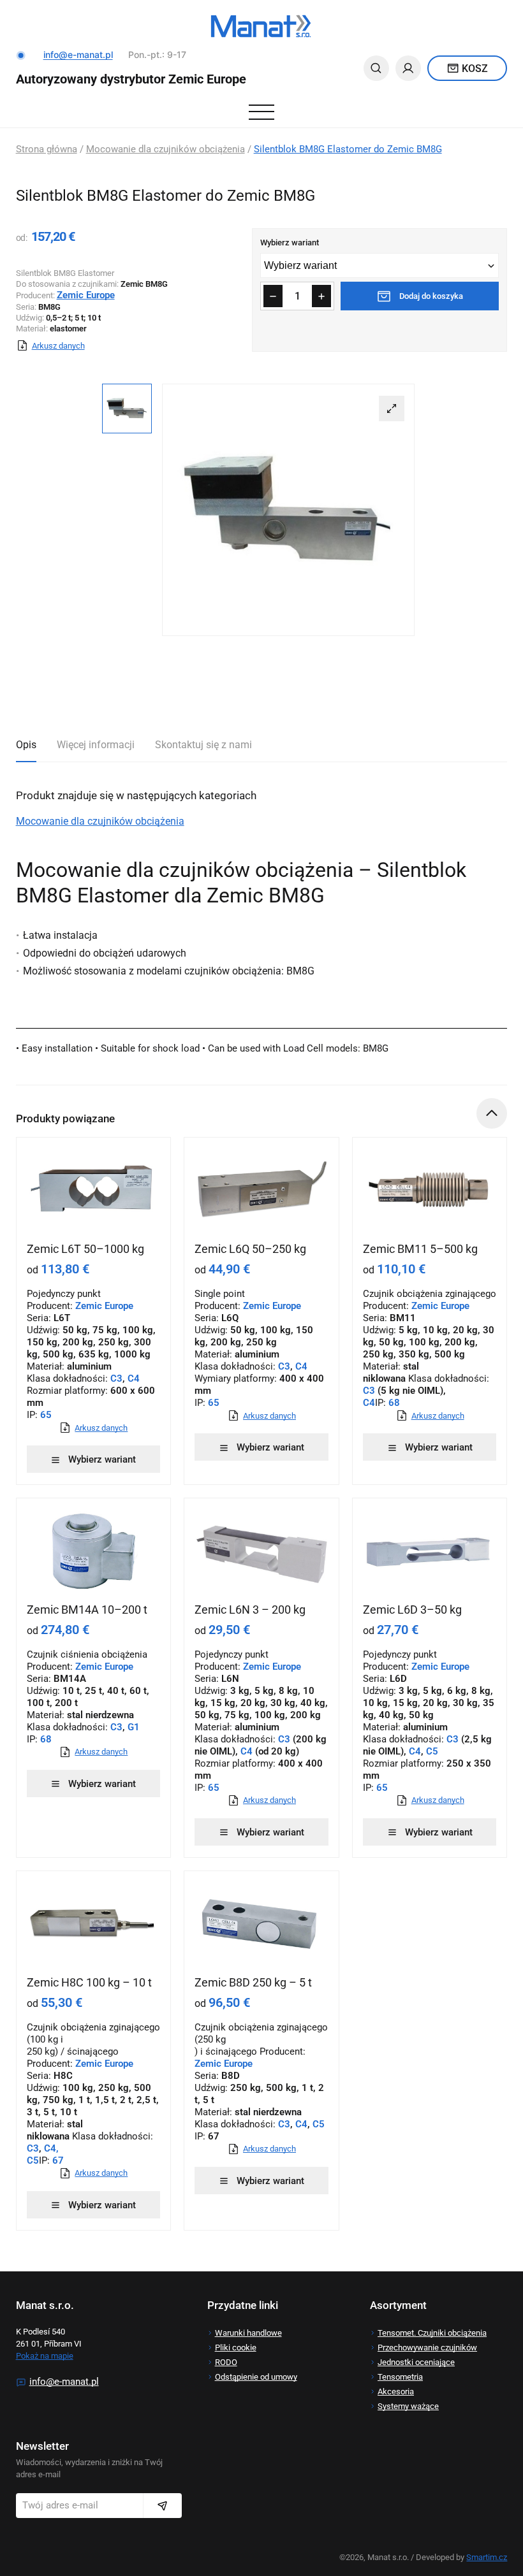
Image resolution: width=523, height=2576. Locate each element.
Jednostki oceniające (416, 2362)
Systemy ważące (408, 2406)
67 (57, 2160)
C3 (116, 1378)
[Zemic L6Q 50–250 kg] (261, 1190)
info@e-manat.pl (78, 54)
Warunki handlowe (248, 2333)
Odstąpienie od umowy (256, 2377)
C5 (432, 1751)
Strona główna (47, 149)
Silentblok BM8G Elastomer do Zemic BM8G (348, 149)
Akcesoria (396, 2391)
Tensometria (400, 2377)
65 (45, 1415)
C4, (51, 2148)
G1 (134, 1727)
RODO (226, 2362)
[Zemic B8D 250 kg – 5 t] (261, 1923)
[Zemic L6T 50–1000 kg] (94, 1190)
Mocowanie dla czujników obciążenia (166, 149)
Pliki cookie (236, 2348)
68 (393, 1403)
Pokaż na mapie (45, 2356)
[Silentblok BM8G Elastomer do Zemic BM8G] (288, 510)
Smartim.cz (487, 2557)
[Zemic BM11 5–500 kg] (430, 1190)
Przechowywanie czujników (427, 2348)
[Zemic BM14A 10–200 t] (94, 1551)
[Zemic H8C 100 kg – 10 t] (94, 1923)
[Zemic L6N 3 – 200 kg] (261, 1551)
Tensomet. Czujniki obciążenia (432, 2333)
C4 (134, 1378)
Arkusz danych (58, 346)
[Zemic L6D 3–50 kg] (430, 1551)
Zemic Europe (440, 1306)
